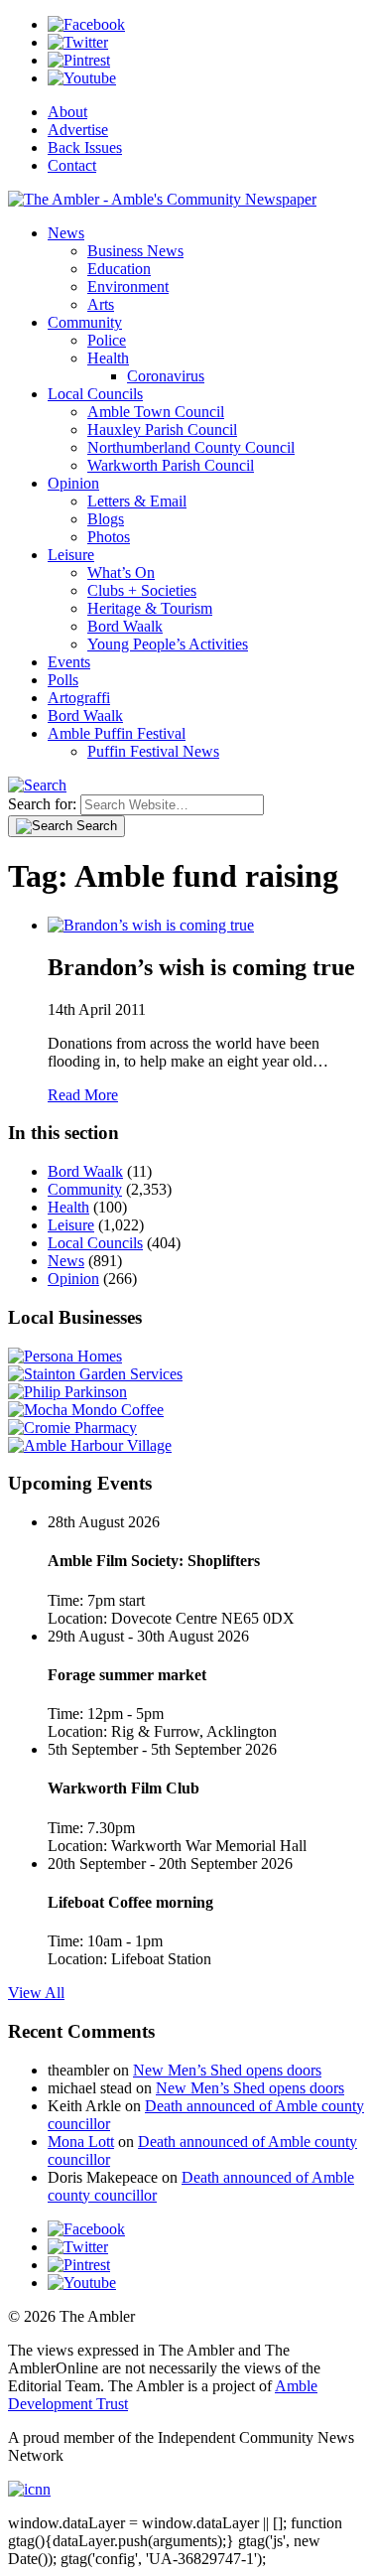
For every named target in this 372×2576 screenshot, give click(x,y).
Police (107, 340)
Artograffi (79, 698)
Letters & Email (137, 501)
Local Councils (95, 394)
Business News (135, 251)
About (67, 112)
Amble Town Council (156, 412)
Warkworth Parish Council (171, 465)
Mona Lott (81, 2142)
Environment (128, 286)
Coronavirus (166, 376)
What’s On (121, 572)
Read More (83, 1095)
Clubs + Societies (142, 590)
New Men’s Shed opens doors (227, 2070)
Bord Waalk (125, 626)
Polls (63, 680)
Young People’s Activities (168, 644)
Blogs (106, 519)
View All (36, 1993)
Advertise (78, 130)
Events (69, 662)
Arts (101, 304)
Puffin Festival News (153, 751)
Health (108, 358)
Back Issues (85, 147)
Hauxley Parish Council (162, 429)
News (66, 233)
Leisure (71, 555)
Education (119, 269)
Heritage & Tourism (150, 608)
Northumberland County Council (191, 447)
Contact (72, 165)
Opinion (73, 483)
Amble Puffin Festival (117, 733)
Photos (109, 537)
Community (85, 322)
